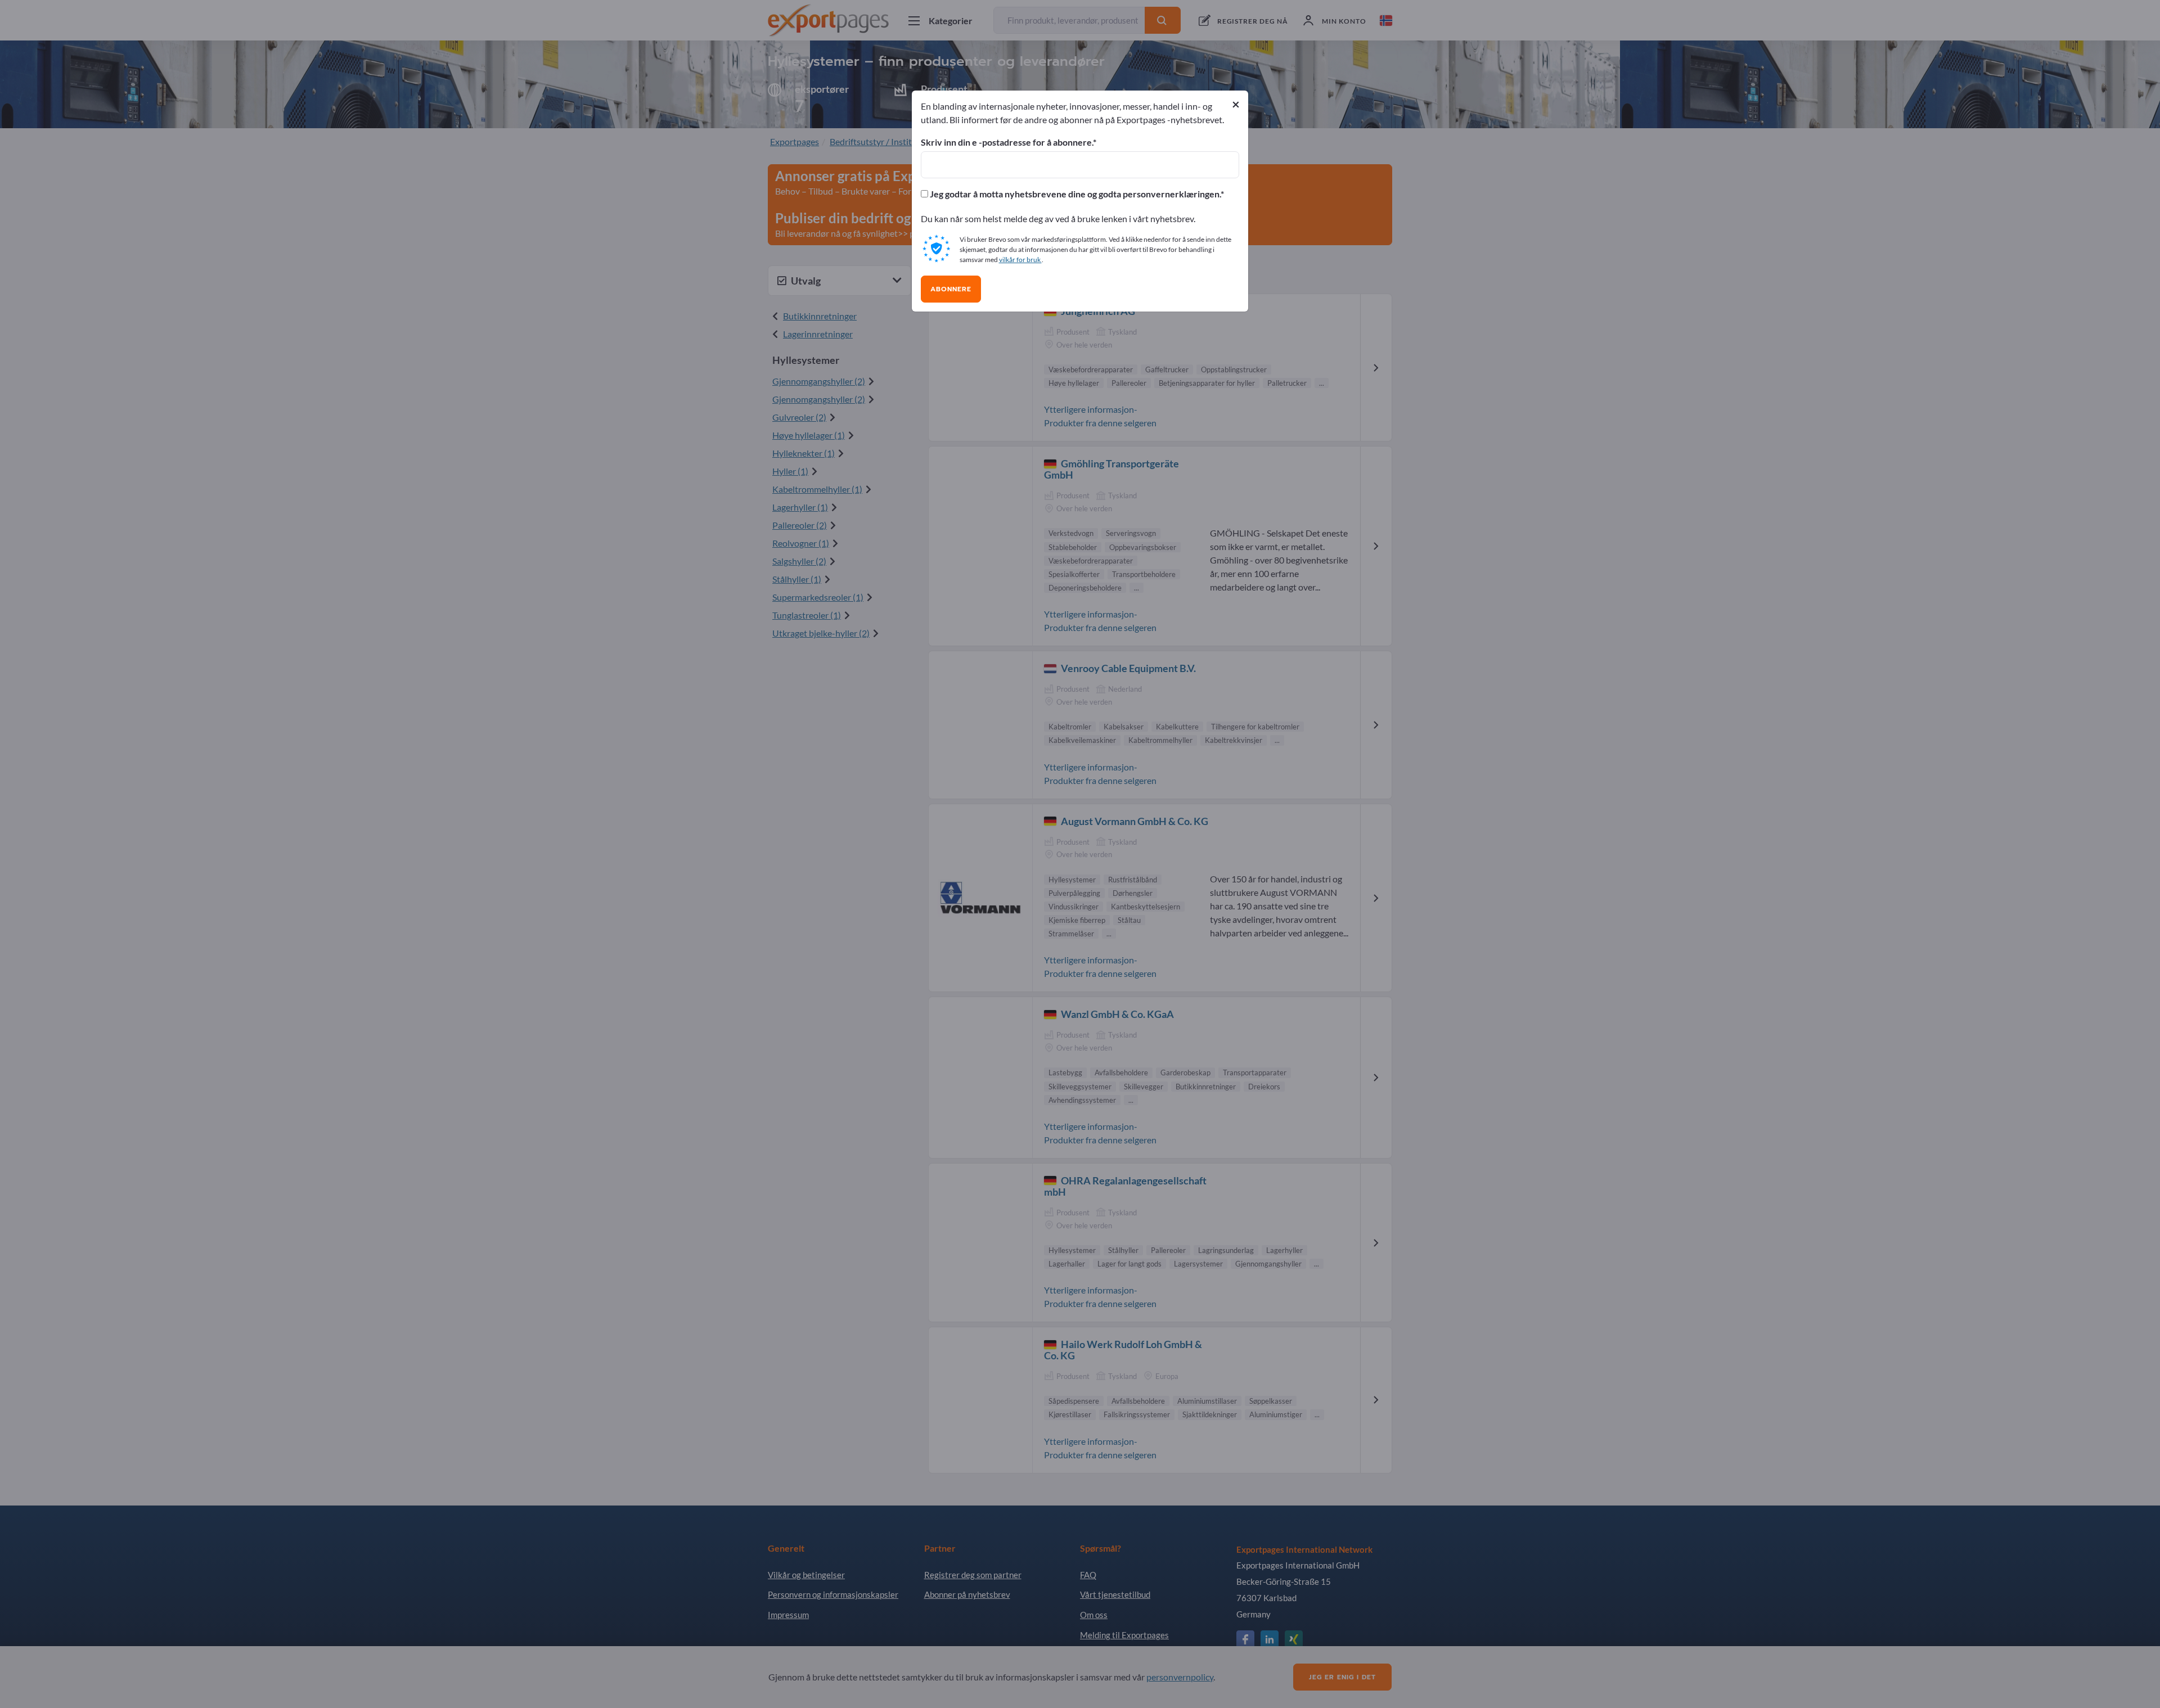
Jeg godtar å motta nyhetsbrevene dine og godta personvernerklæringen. (1074, 194)
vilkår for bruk (1020, 260)
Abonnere (951, 289)
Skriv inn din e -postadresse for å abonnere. (1007, 142)
